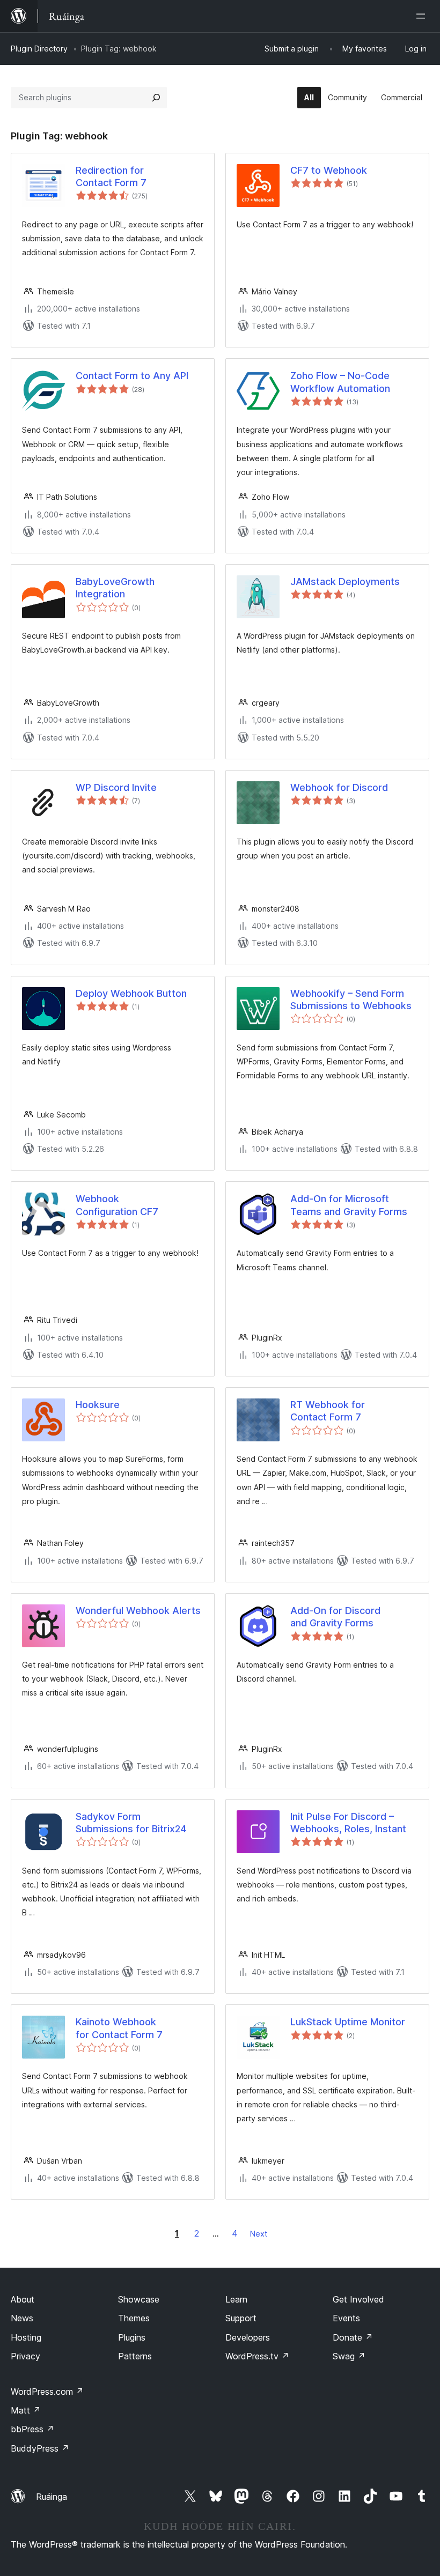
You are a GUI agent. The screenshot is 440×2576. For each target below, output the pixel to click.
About (23, 2299)
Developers (248, 2337)
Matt (26, 2410)
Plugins (132, 2337)
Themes (134, 2318)
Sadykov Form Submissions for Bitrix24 (131, 1823)
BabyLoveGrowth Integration (115, 588)
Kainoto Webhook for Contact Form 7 (119, 2028)
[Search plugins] (156, 98)
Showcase (139, 2299)
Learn (236, 2299)
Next (259, 2234)
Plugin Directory (39, 49)
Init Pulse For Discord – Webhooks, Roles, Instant (348, 1823)
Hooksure (98, 1405)
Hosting (26, 2337)
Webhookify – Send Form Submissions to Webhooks (351, 1000)
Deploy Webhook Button (131, 993)
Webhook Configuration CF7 (117, 1205)
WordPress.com (47, 2392)
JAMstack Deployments (345, 582)
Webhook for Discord (339, 787)
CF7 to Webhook (329, 170)
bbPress (32, 2429)
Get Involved (358, 2299)
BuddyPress (40, 2448)
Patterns (135, 2356)
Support (241, 2318)
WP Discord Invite (116, 787)
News (22, 2318)
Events (346, 2318)
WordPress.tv (257, 2356)
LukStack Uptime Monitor (348, 2022)
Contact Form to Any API (132, 376)
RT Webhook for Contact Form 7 (328, 1411)
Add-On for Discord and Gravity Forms (335, 1617)
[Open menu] (423, 16)
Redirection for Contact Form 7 (111, 176)
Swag (349, 2356)
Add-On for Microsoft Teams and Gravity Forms (349, 1205)
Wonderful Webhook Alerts (138, 1611)
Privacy (25, 2356)
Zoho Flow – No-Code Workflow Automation (340, 382)
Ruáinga (52, 2497)
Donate (353, 2337)
